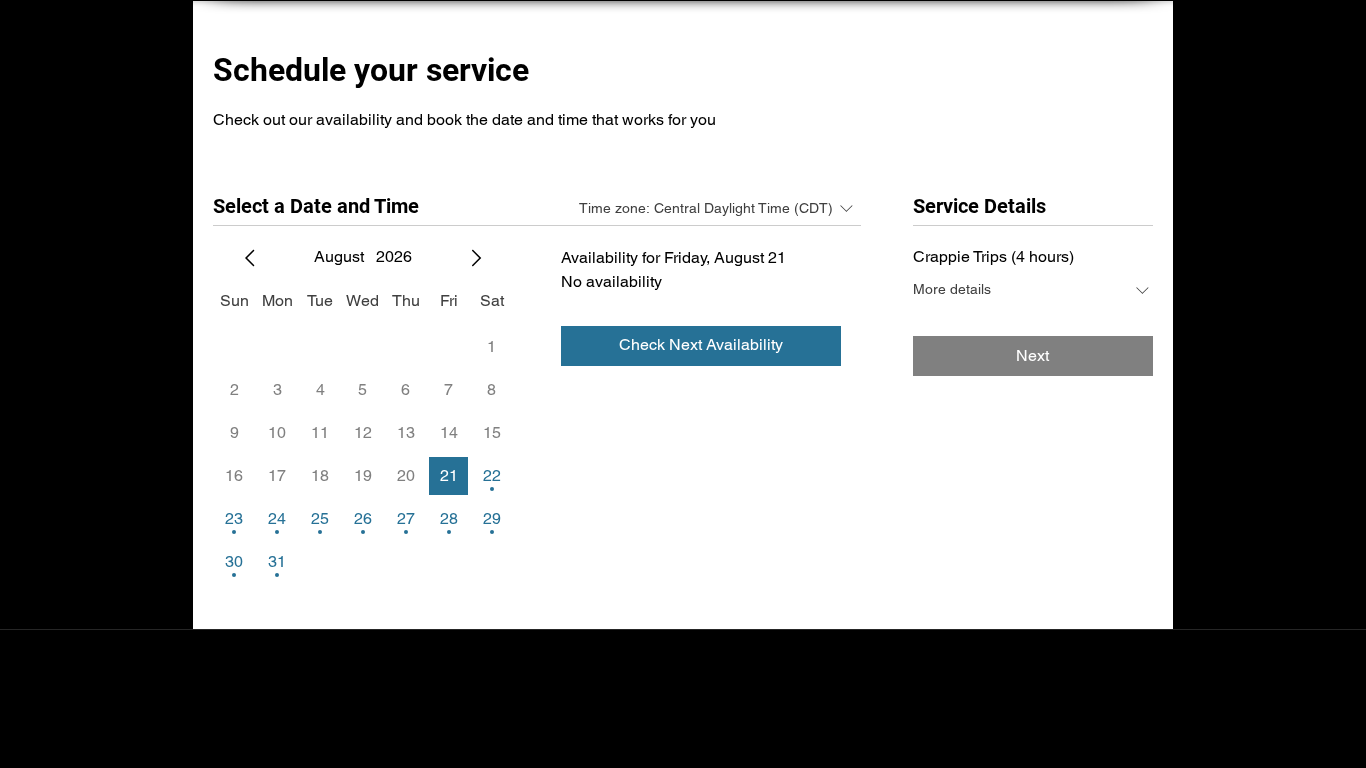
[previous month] (250, 258)
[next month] (476, 258)
